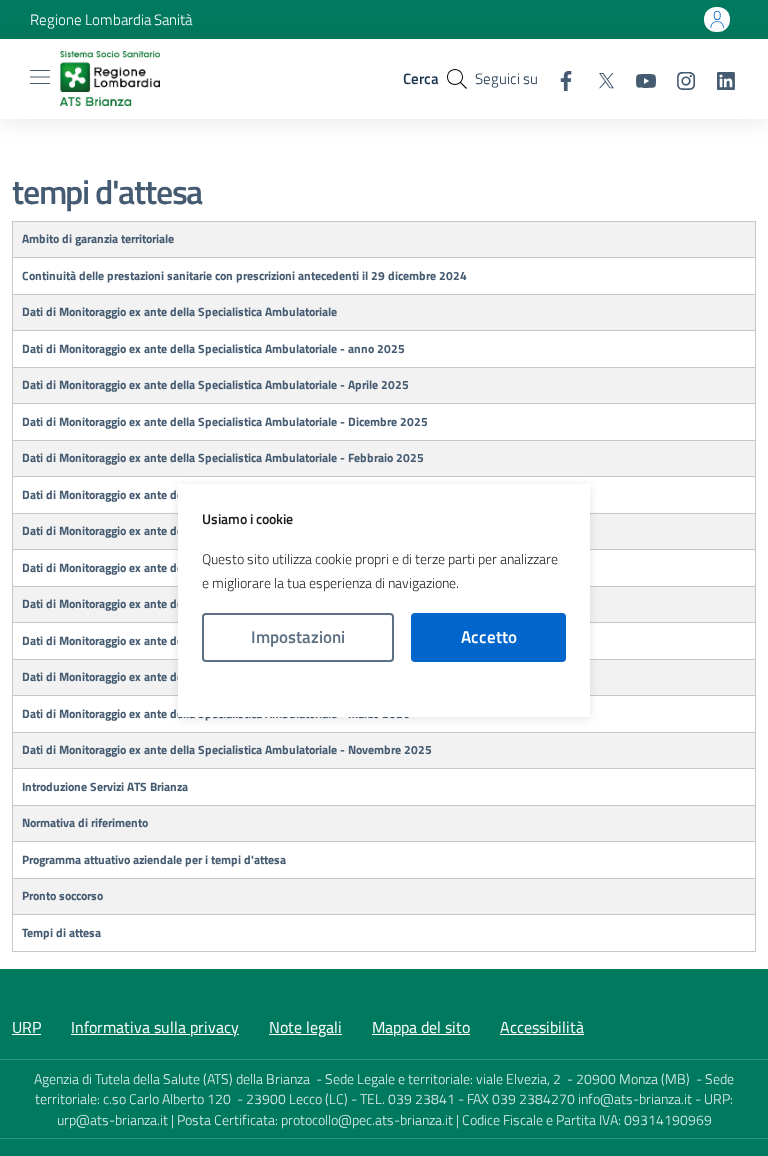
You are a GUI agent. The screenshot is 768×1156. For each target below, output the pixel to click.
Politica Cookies (384, 690)
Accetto (489, 637)
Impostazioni (298, 637)
